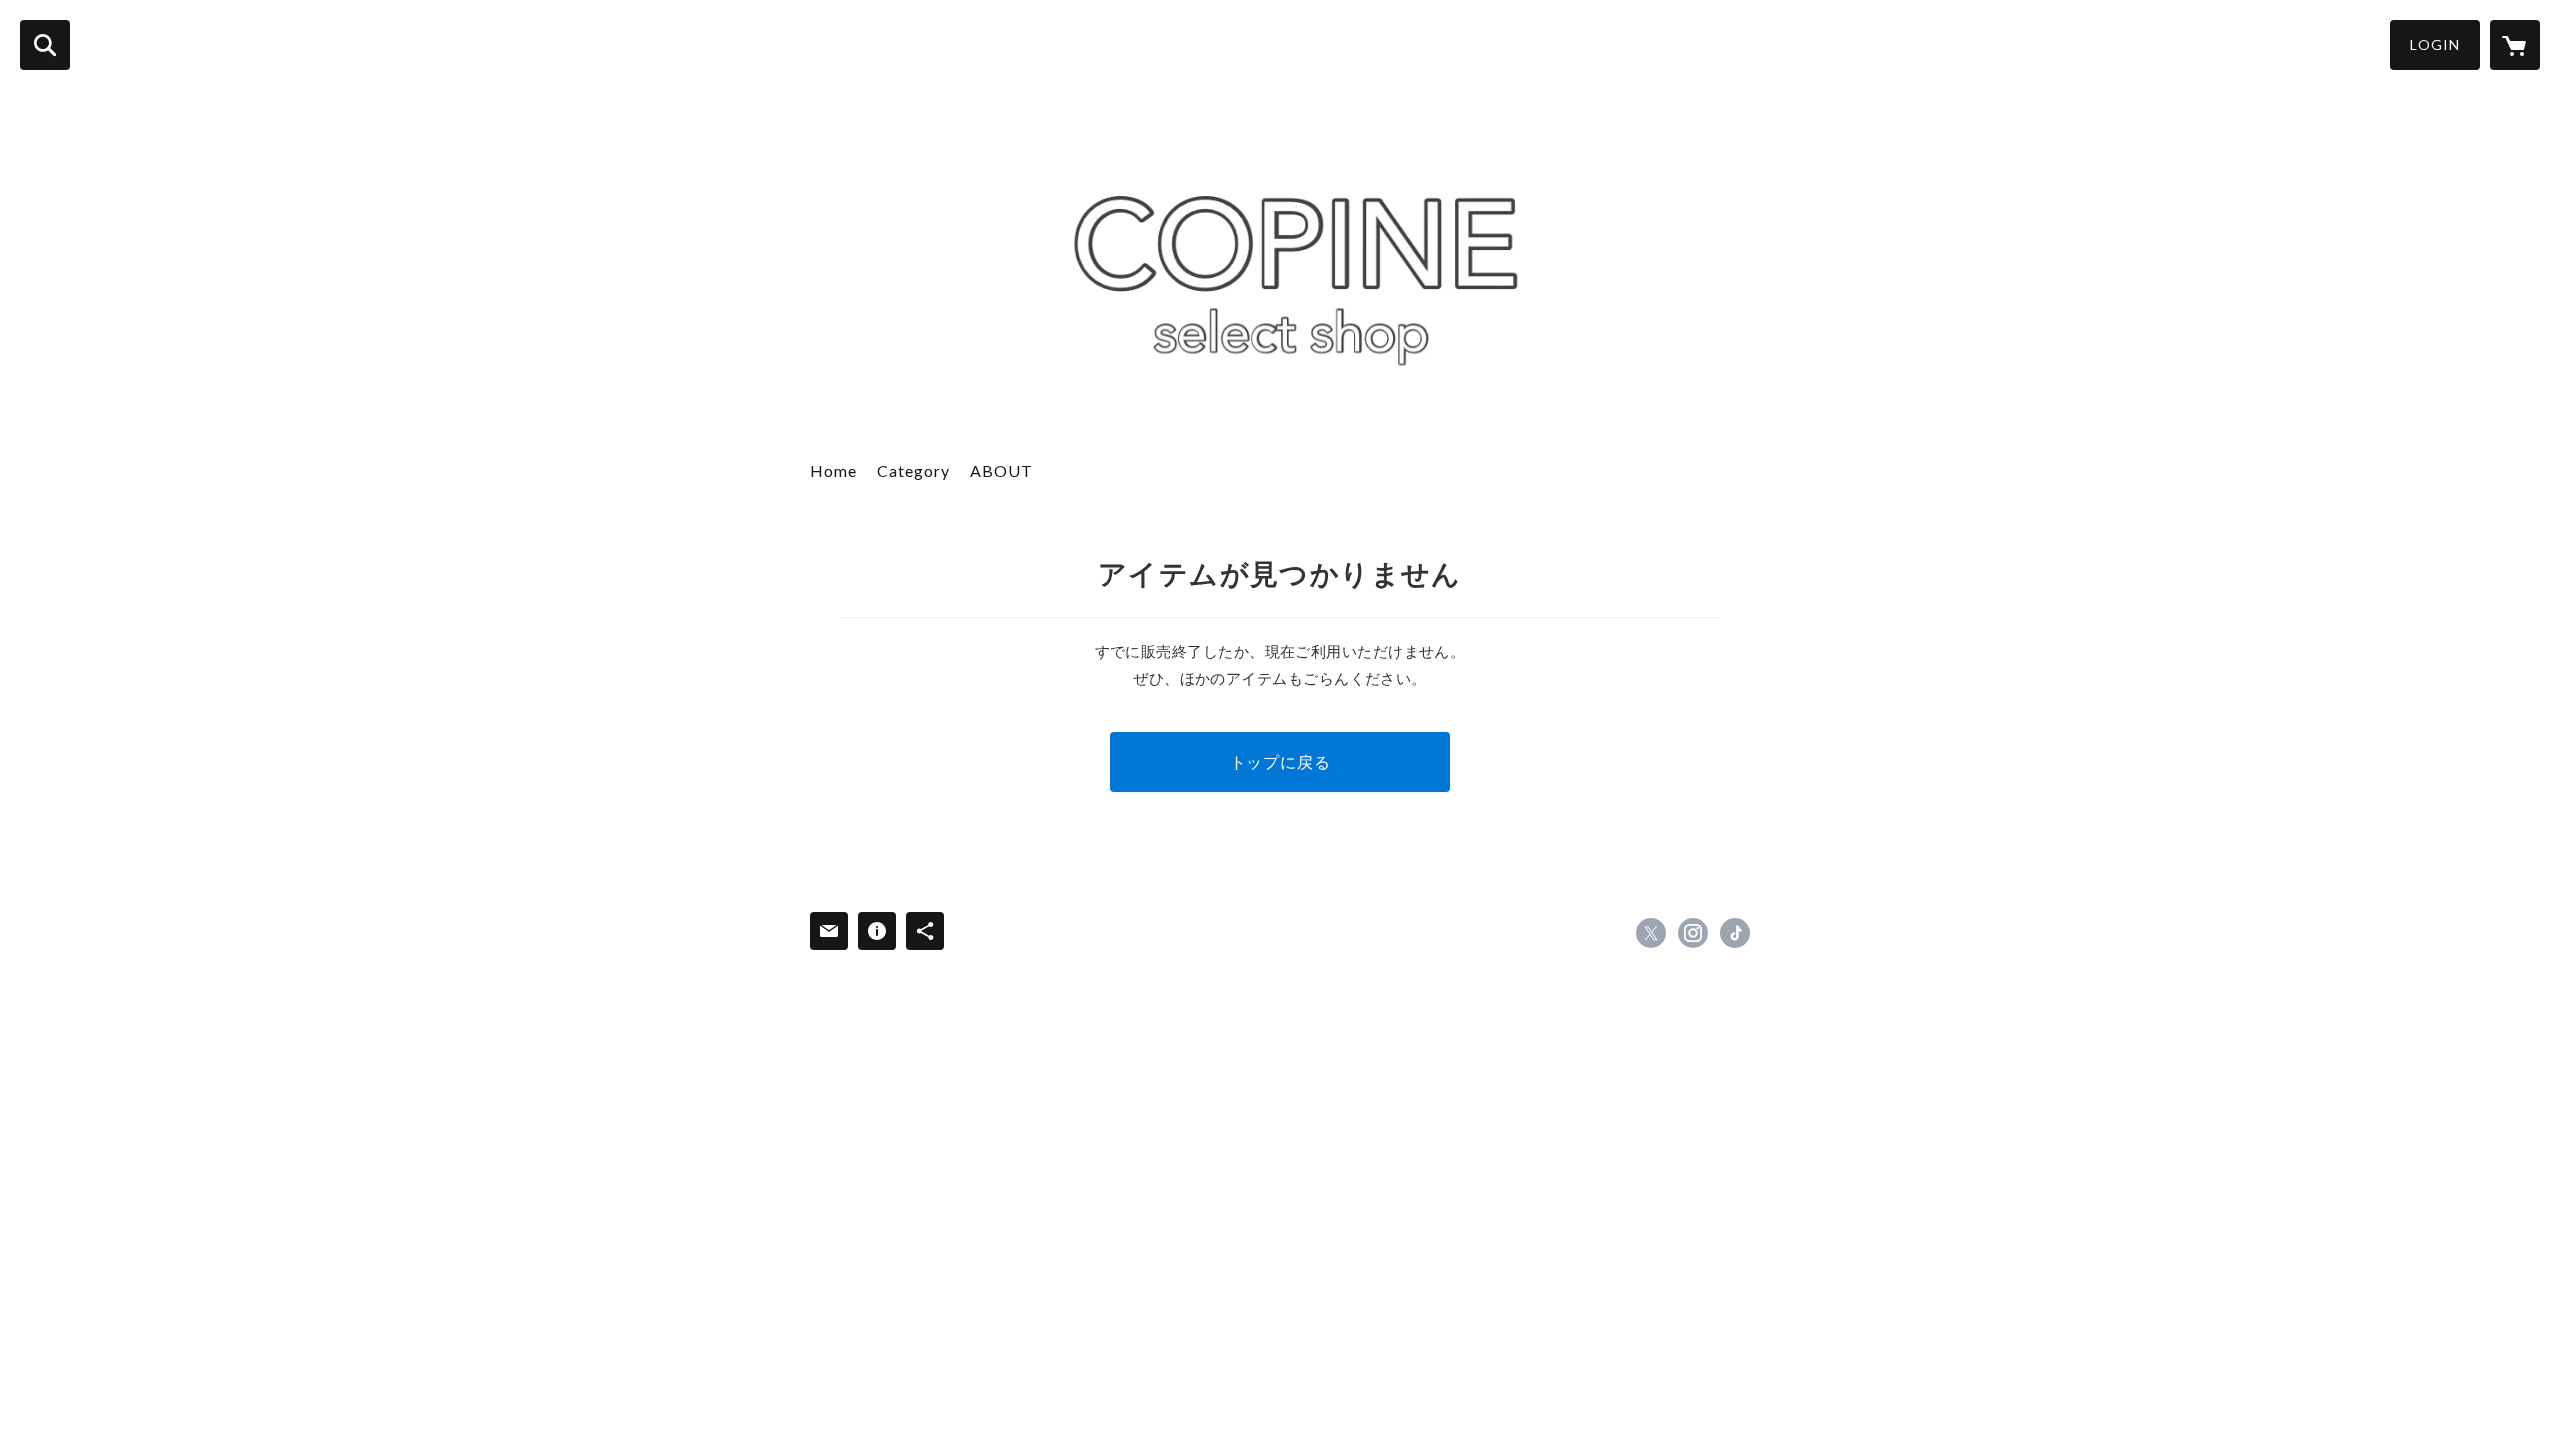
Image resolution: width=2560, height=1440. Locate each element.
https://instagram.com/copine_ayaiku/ (1693, 933)
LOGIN (2435, 44)
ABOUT (1001, 470)
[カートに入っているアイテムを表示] (2515, 45)
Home (833, 470)
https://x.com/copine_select (1651, 933)
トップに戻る (1280, 761)
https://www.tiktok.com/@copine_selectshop (1735, 933)
